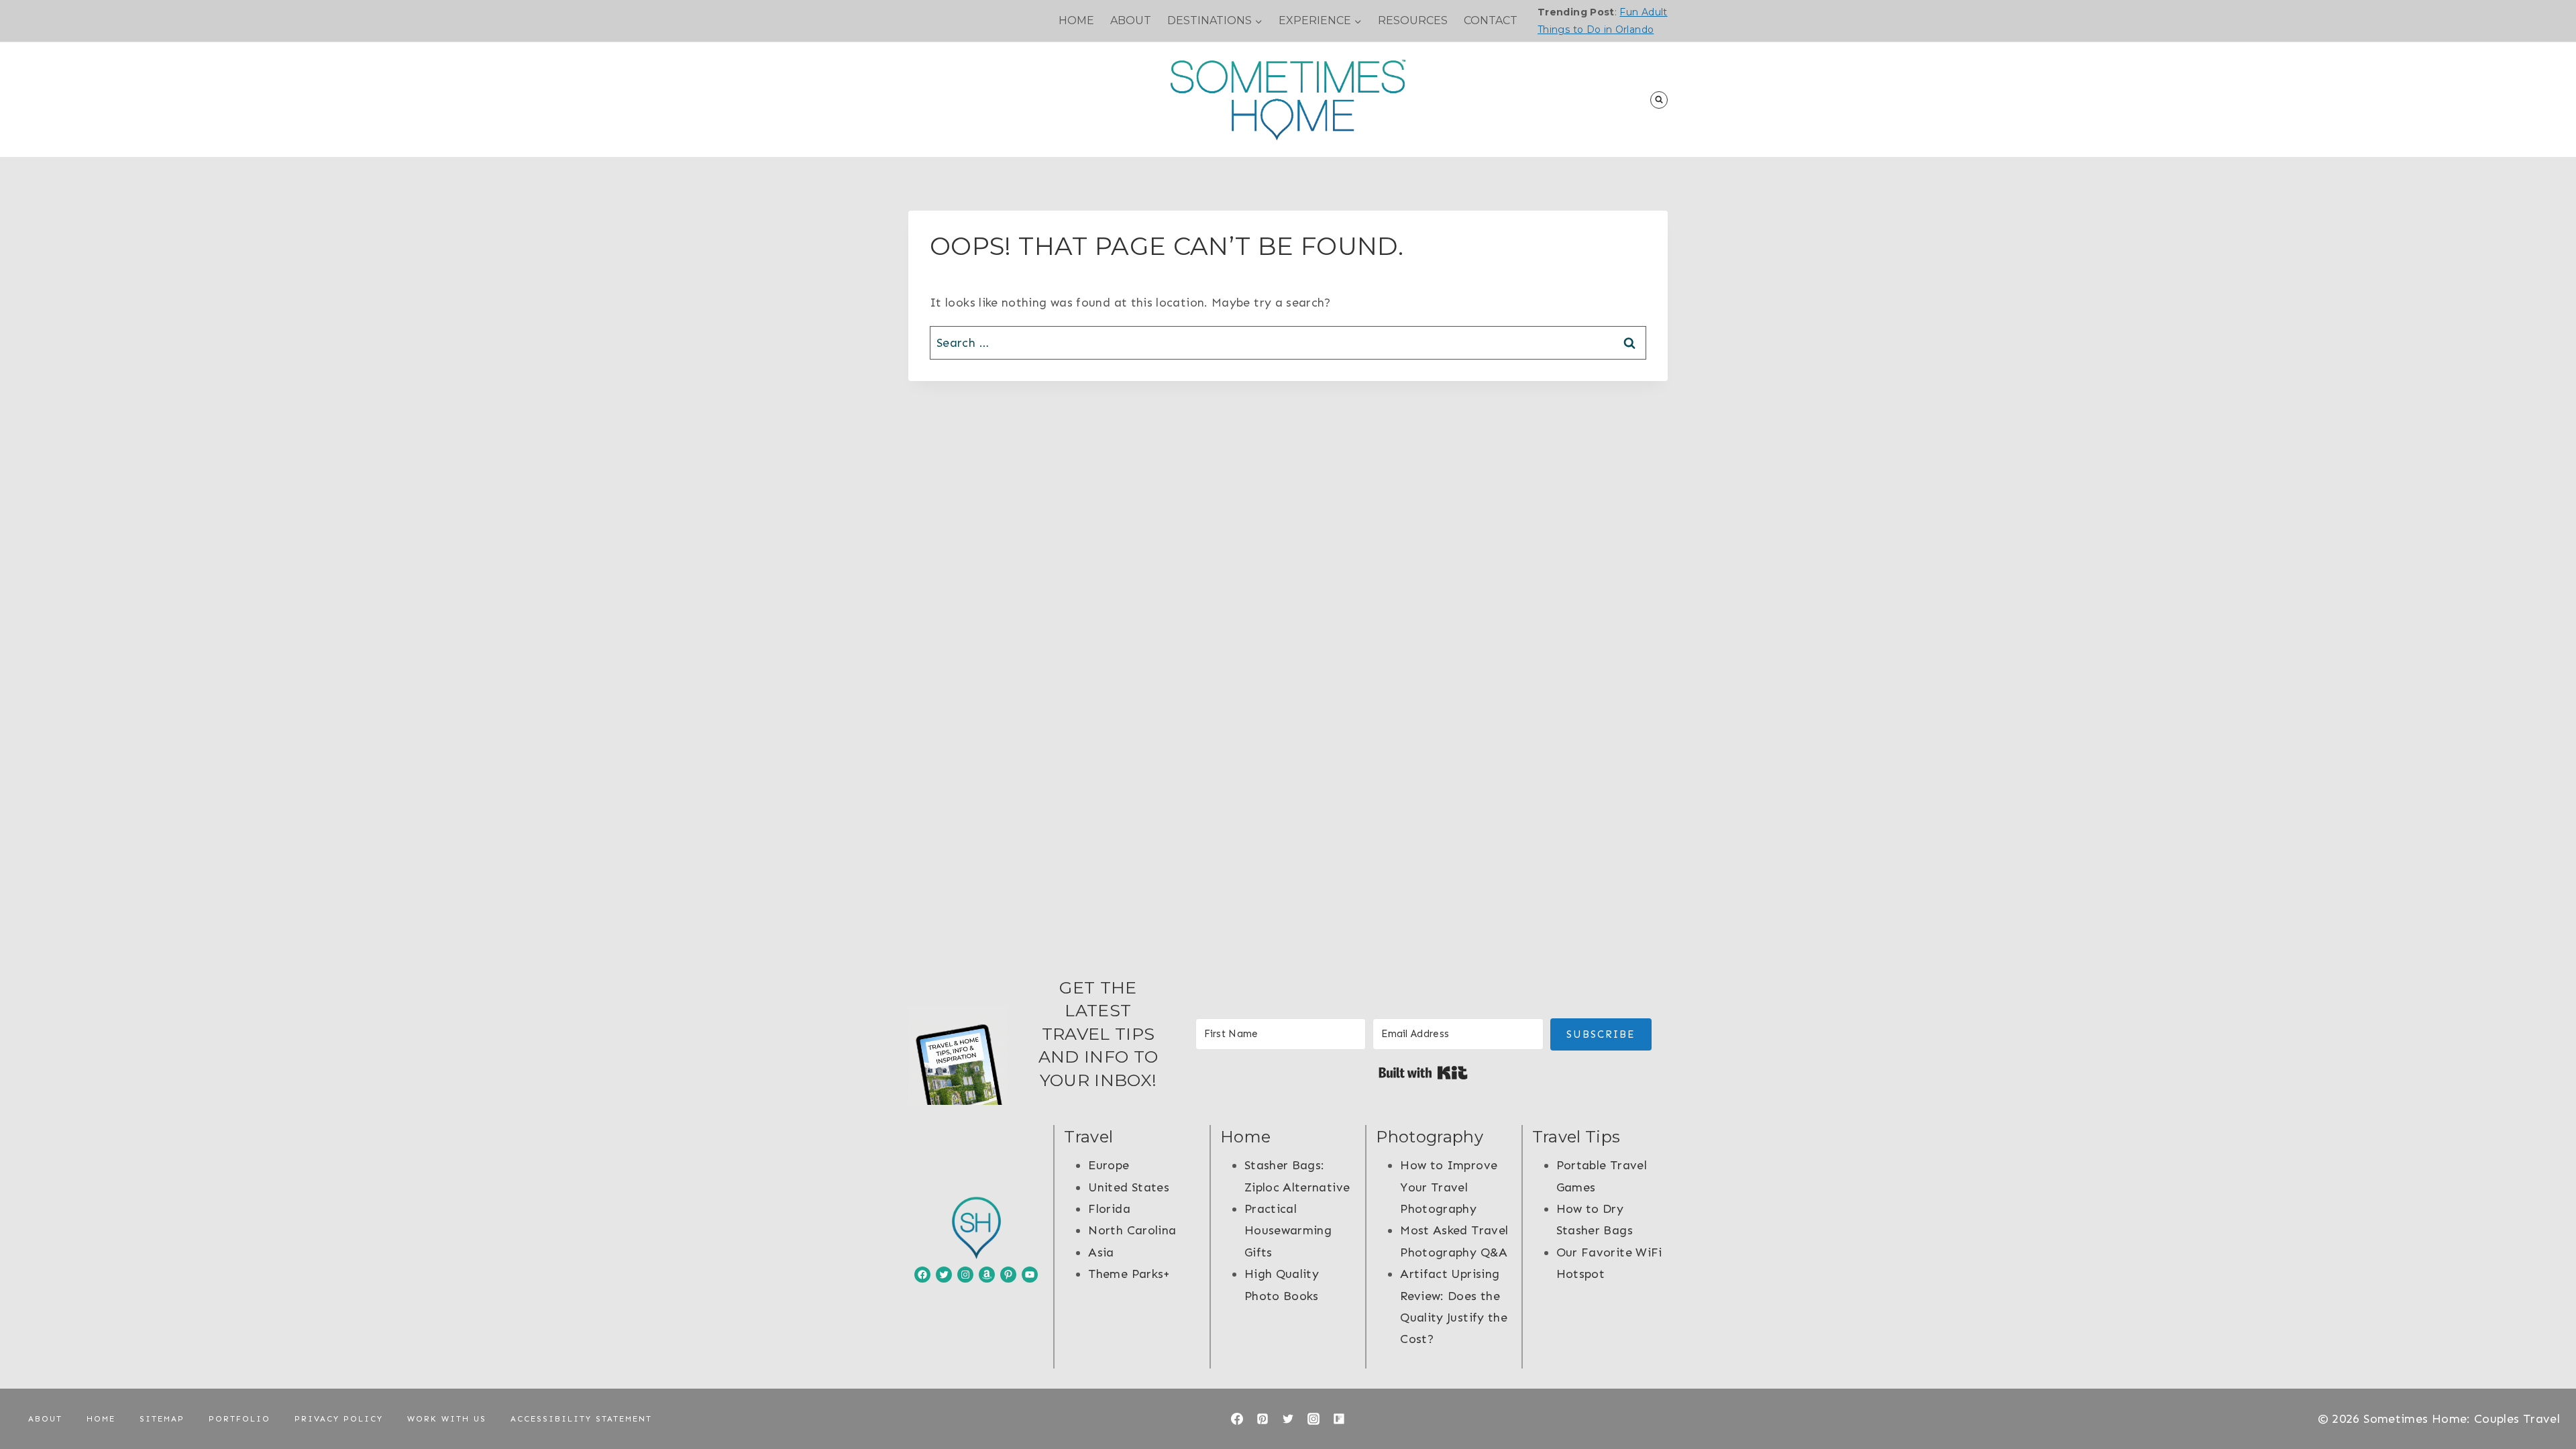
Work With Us (447, 1419)
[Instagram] (1313, 1419)
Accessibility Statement (581, 1419)
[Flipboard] (1339, 1419)
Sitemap (162, 1419)
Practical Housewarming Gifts (1288, 1231)
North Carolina (1132, 1230)
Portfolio (239, 1419)
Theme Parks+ (1129, 1274)
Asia (1101, 1252)
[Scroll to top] (2544, 1397)
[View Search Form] (1659, 100)
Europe (1109, 1165)
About (1131, 20)
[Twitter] (1288, 1419)
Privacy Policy (339, 1419)
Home (1076, 20)
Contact (1491, 20)
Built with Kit (1423, 1073)
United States (1129, 1187)
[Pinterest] (1263, 1419)
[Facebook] (1237, 1419)
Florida (1109, 1209)
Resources (1413, 20)
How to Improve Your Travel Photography (1449, 1187)
